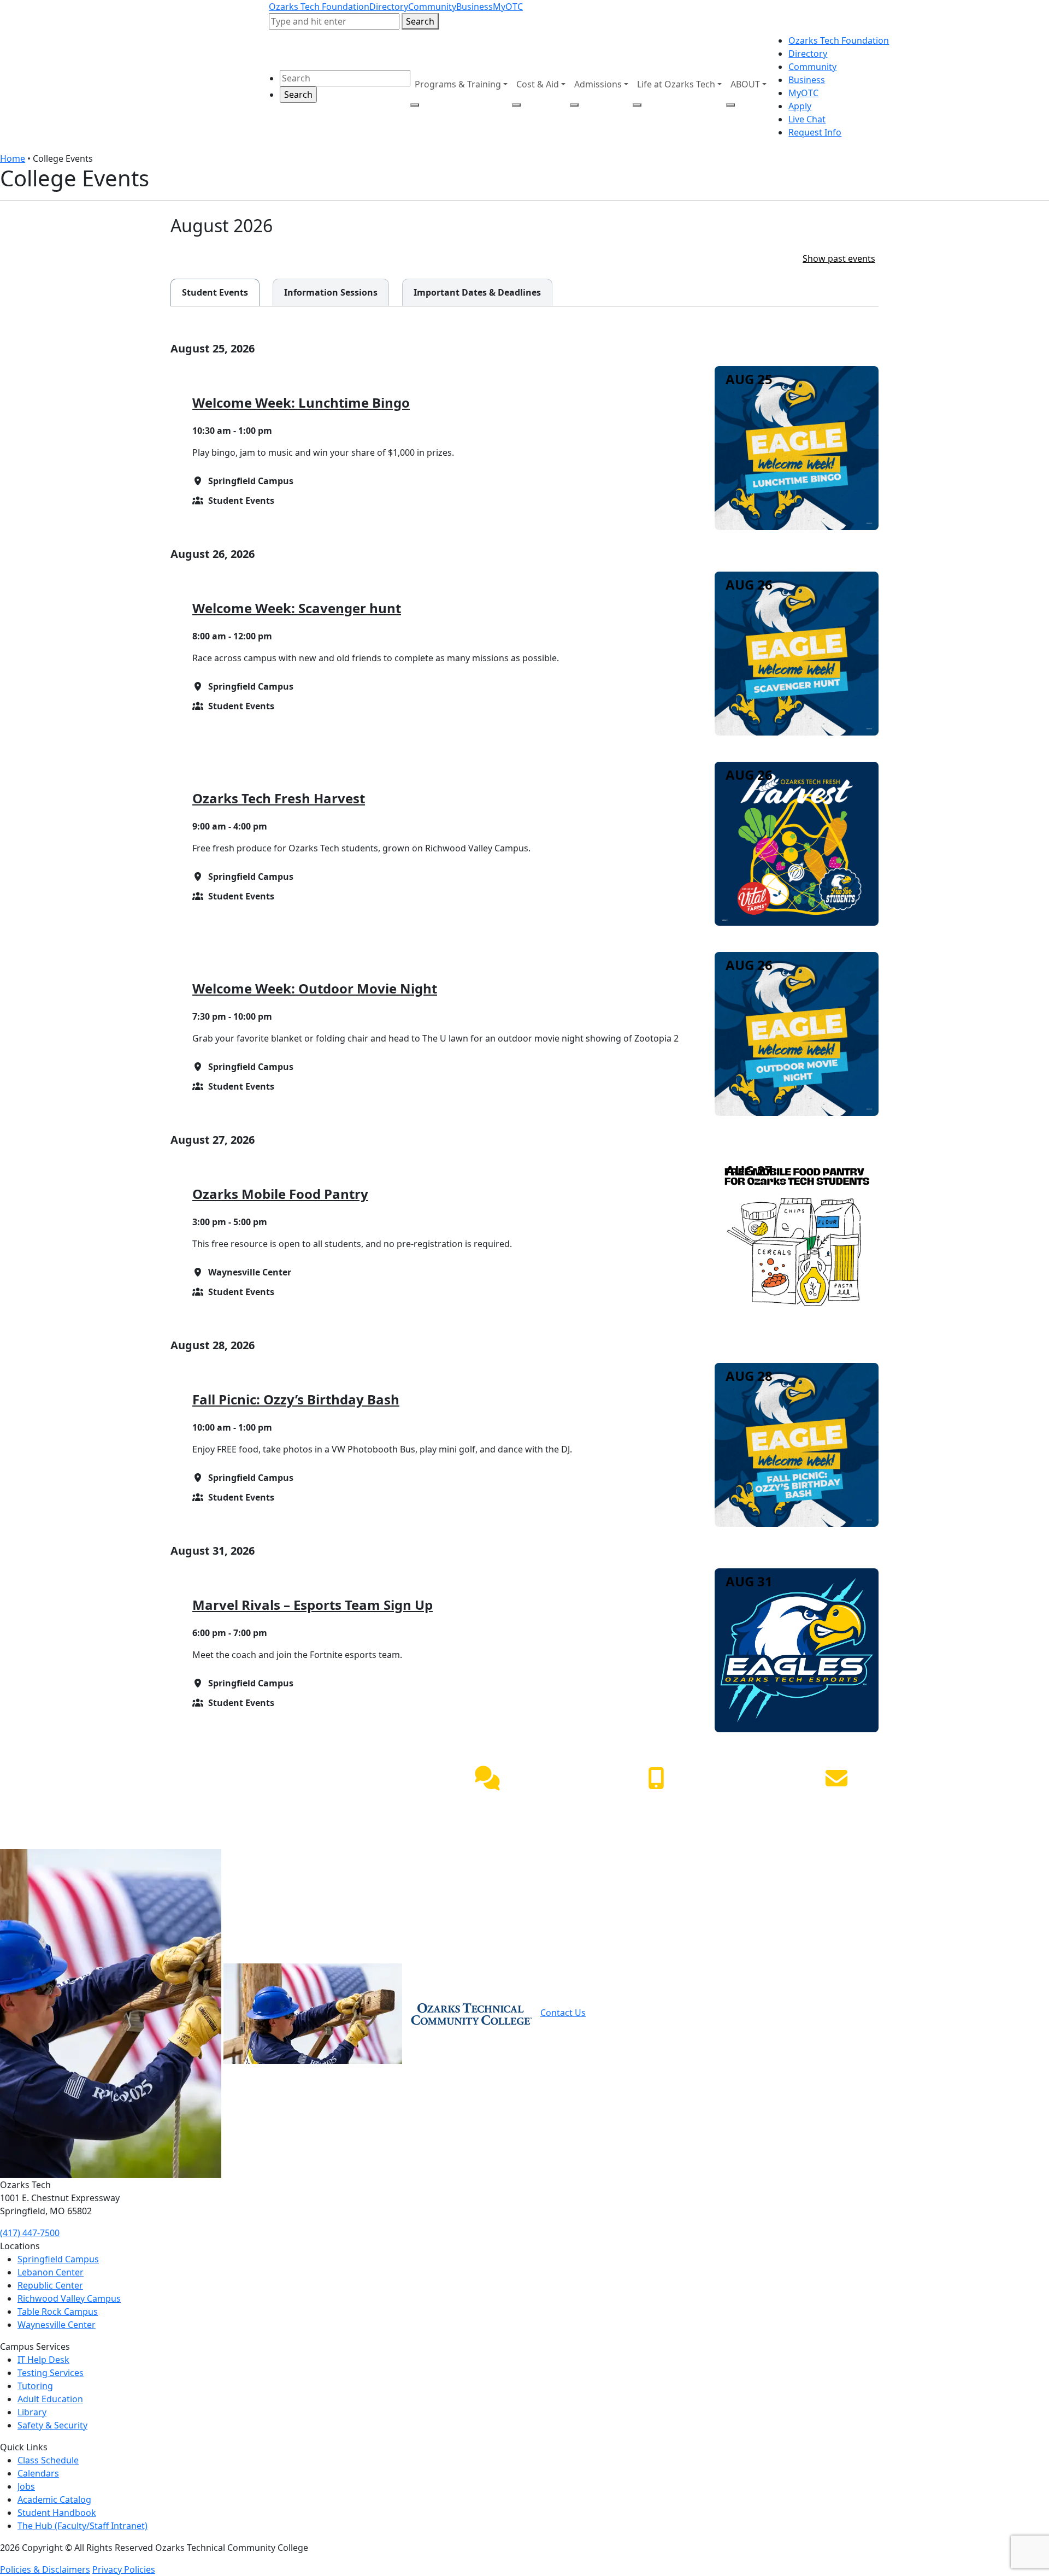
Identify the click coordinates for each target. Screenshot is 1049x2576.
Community (432, 7)
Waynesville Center (57, 2325)
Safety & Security (52, 2425)
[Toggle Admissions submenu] (574, 105)
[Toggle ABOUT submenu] (730, 105)
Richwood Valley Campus (69, 2298)
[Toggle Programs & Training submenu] (415, 105)
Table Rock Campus (58, 2312)
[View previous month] (833, 225)
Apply (800, 106)
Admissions (598, 84)
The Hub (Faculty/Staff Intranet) (82, 2526)
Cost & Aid (538, 84)
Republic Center (50, 2285)
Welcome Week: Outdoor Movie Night (315, 988)
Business (475, 7)
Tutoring (35, 2386)
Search (420, 21)
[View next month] (864, 225)
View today (776, 227)
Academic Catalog (54, 2499)
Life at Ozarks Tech (676, 84)
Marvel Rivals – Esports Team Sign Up (313, 1605)
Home (13, 158)
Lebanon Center (51, 2272)
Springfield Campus (58, 2259)
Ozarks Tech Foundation (319, 7)
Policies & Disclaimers (45, 2569)
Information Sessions (325, 292)
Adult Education (50, 2399)
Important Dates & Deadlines (472, 292)
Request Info (815, 132)
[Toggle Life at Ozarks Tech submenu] (637, 105)
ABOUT (745, 84)
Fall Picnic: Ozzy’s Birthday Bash (296, 1399)
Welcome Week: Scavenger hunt (297, 608)
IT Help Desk (43, 2360)
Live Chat (807, 119)
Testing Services (51, 2373)
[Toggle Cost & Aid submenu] (516, 105)
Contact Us (563, 2013)
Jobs (26, 2486)
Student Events (209, 292)
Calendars (38, 2473)
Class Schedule (48, 2460)
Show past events (839, 258)
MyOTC (508, 7)
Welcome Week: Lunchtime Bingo (301, 402)
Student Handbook (57, 2513)
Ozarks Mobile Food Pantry (280, 1194)
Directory (389, 7)
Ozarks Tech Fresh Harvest (279, 798)
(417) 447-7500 (656, 1804)
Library (32, 2412)
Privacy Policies (124, 2569)
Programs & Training (458, 84)
